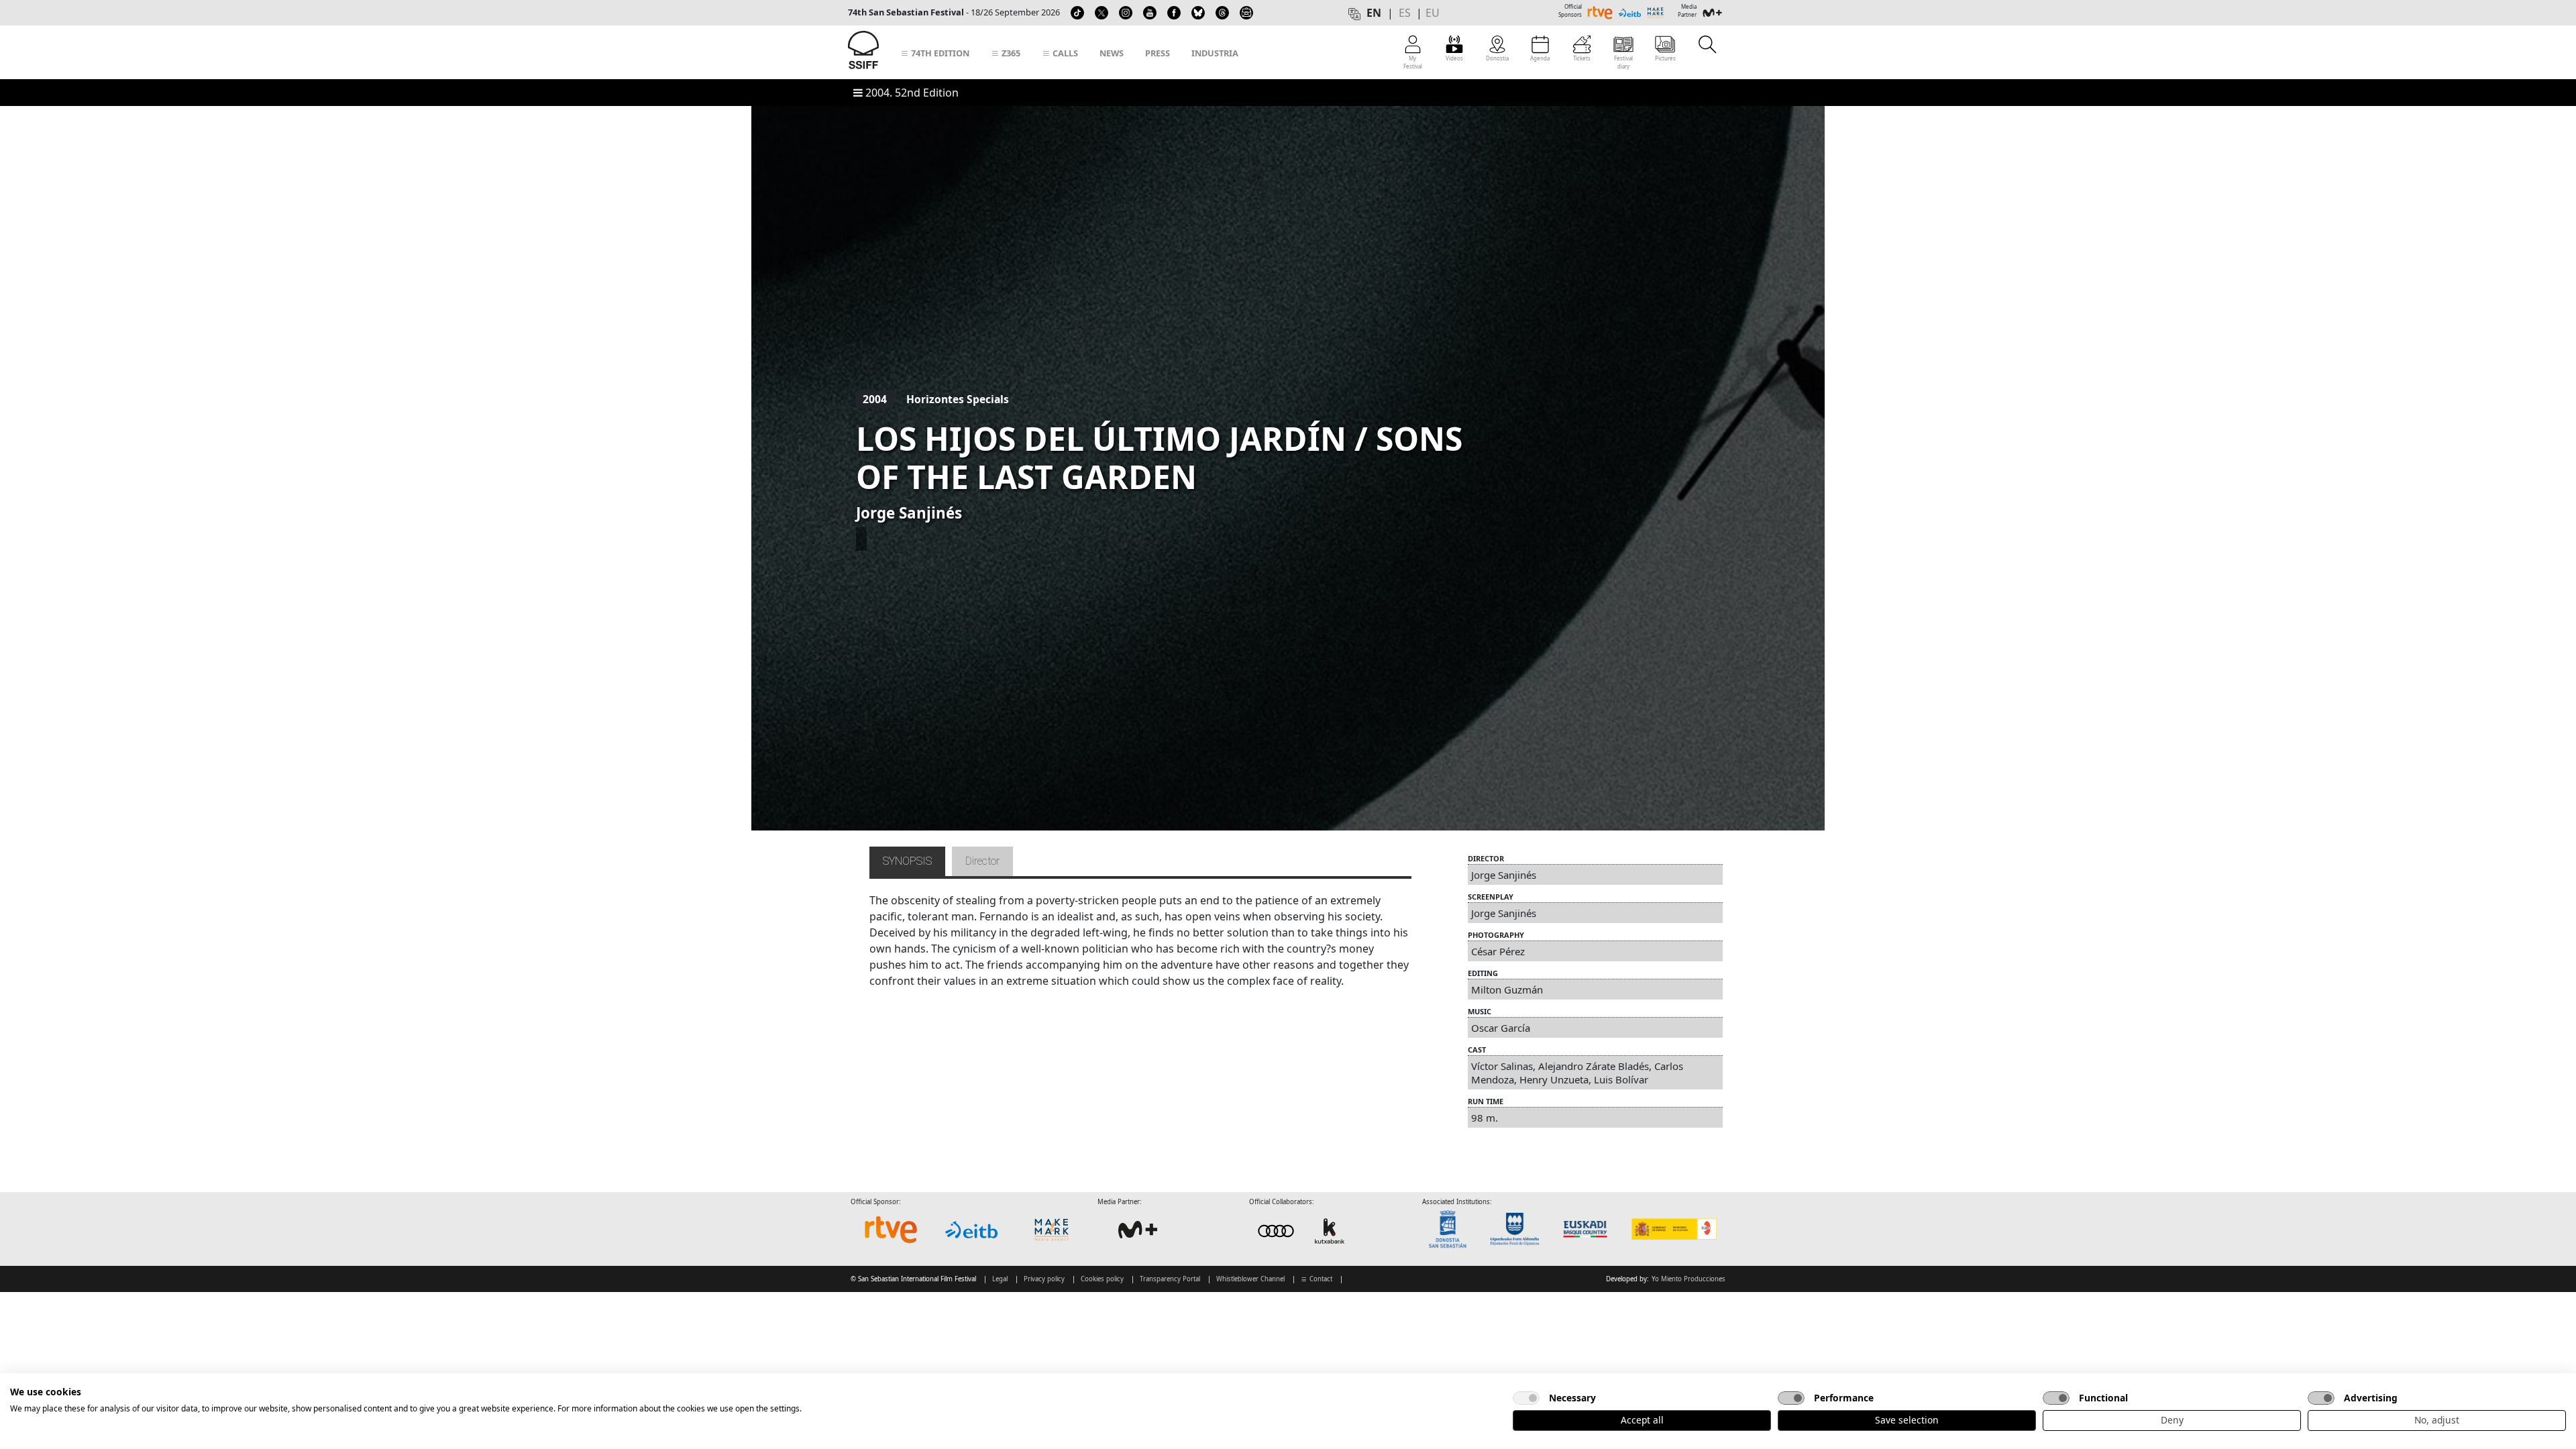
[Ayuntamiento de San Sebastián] (1452, 1229)
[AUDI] (1303, 1231)
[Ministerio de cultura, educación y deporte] (1673, 1229)
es (1405, 13)
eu (1433, 13)
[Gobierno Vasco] (1588, 1229)
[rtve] (891, 1230)
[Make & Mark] (1052, 1230)
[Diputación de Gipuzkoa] (1519, 1229)
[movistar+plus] (1138, 1230)
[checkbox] (1526, 1398)
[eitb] (971, 1230)
